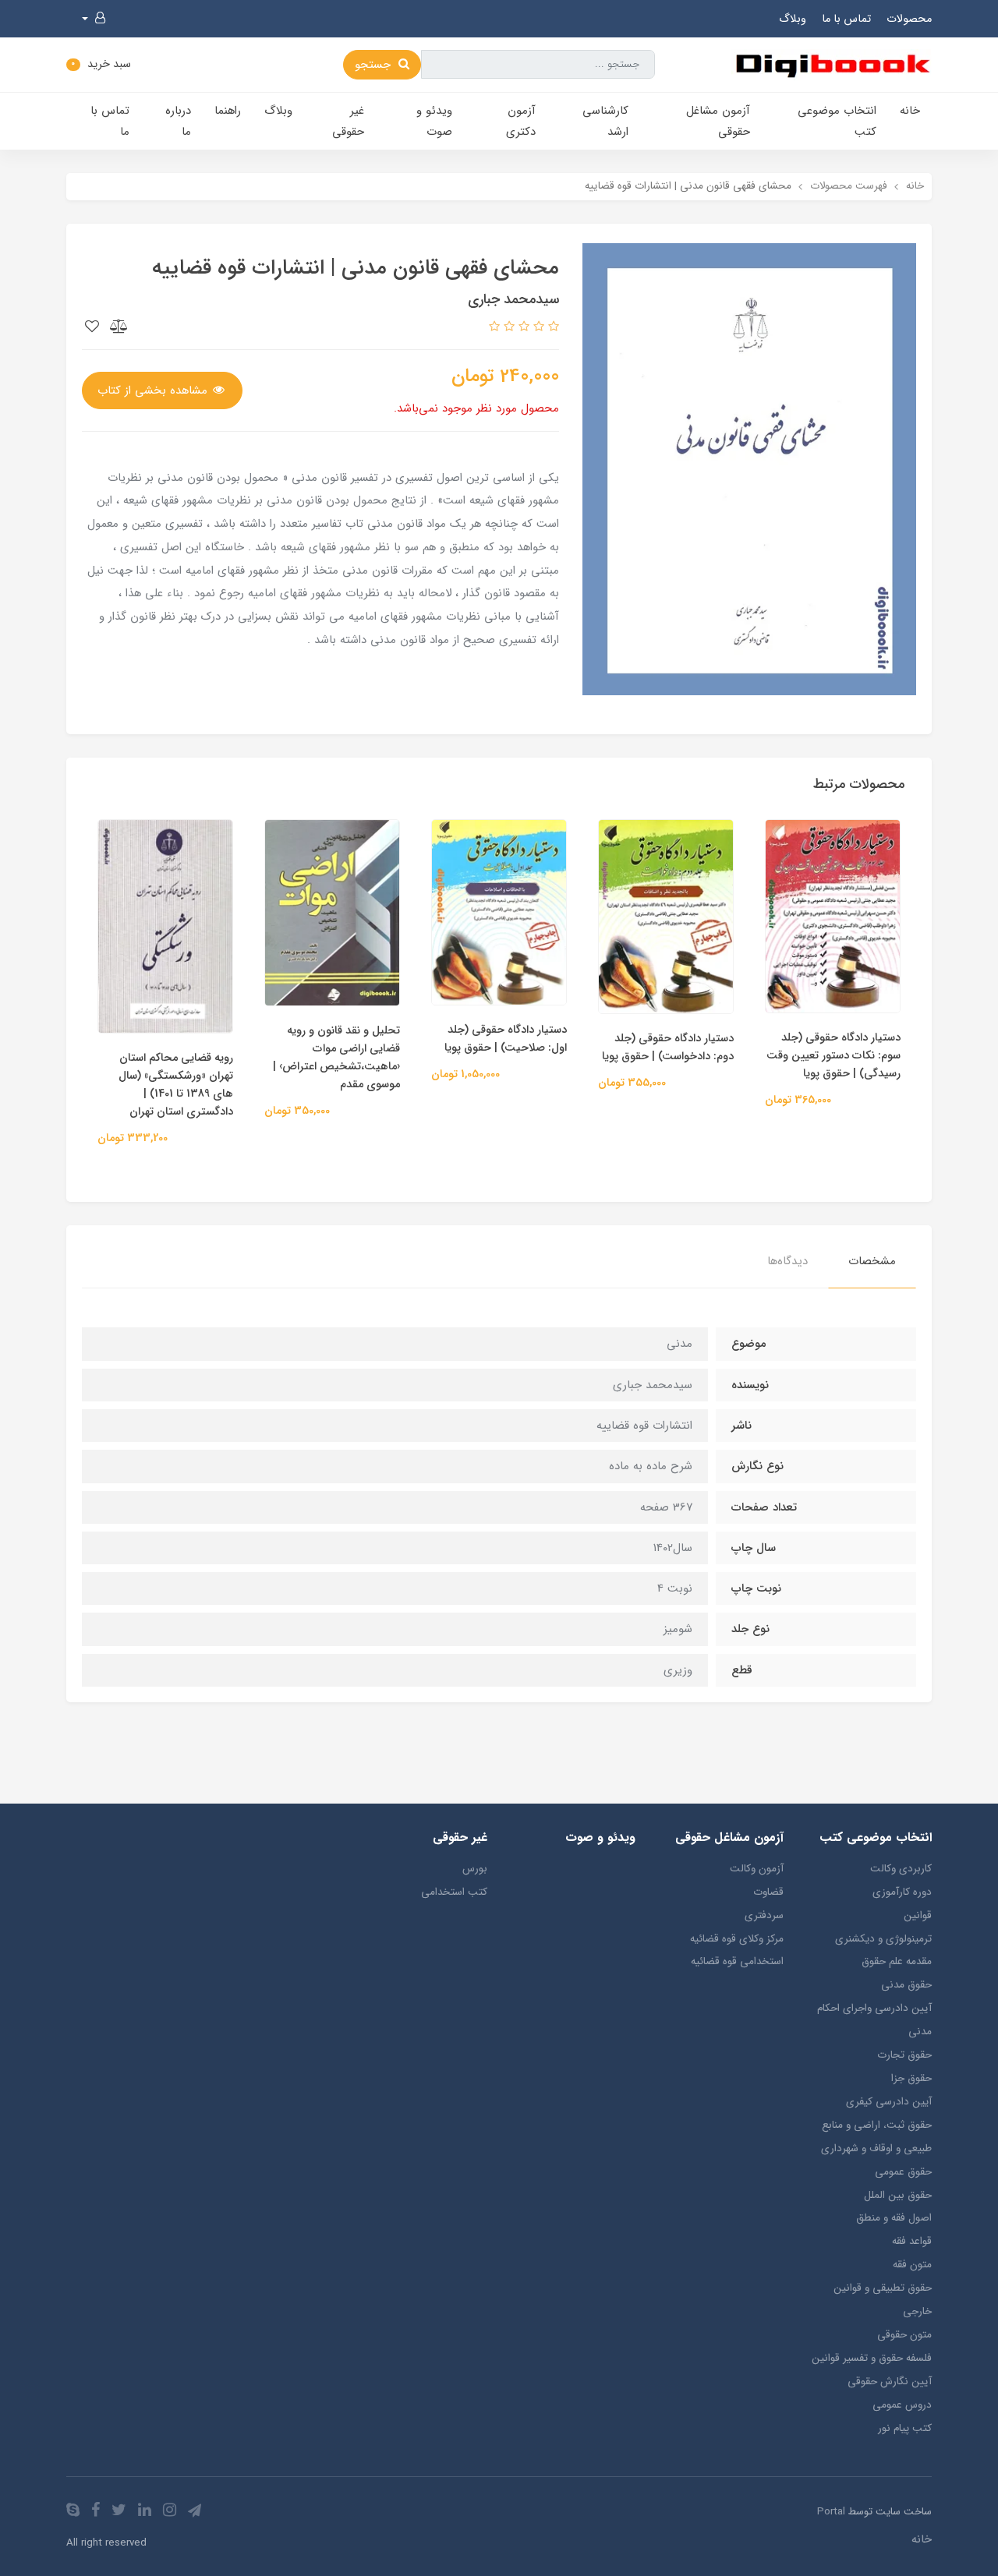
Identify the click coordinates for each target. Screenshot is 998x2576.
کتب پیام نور (905, 2428)
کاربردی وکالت (901, 1869)
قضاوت (768, 1892)
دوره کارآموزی (902, 1892)
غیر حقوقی (348, 121)
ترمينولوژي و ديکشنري (883, 1939)
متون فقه (912, 2265)
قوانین (918, 1915)
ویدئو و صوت (434, 121)
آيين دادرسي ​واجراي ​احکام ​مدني (873, 2020)
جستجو (375, 65)
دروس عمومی (902, 2405)
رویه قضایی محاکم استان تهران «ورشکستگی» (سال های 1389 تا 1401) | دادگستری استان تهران (176, 1085)
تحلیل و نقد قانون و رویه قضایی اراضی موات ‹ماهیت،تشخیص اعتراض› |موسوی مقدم (336, 1058)
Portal (831, 2512)
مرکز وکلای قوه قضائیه (737, 1939)
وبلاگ (793, 19)
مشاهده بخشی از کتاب (154, 390)
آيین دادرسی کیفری (889, 2102)
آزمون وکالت (757, 1869)
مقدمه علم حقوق (897, 1961)
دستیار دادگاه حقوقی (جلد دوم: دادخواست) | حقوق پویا (668, 1048)
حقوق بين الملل (898, 2195)
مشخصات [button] (872, 1261)
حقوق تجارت (904, 2055)
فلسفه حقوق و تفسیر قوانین (872, 2358)
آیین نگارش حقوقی (890, 2382)
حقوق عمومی (903, 2172)
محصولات (909, 19)
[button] (94, 19)
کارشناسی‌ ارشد (605, 121)
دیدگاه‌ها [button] (787, 1261)
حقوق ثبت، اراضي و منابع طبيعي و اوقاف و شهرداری (876, 2137)
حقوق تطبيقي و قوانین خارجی (883, 2300)
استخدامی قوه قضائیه (737, 1961)
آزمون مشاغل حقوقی (718, 121)
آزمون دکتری (521, 121)
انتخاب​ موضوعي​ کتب (837, 121)
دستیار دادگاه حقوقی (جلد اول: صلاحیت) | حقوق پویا (506, 1039)
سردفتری (764, 1915)
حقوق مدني (906, 1985)
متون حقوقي (904, 2335)
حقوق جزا (911, 2078)
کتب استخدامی (454, 1892)
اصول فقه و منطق (894, 2218)
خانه (910, 111)
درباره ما (178, 121)
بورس (475, 1869)
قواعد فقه (912, 2241)
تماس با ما (846, 19)
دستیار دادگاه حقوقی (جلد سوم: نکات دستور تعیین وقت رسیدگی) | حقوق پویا (833, 1056)
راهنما (228, 111)
